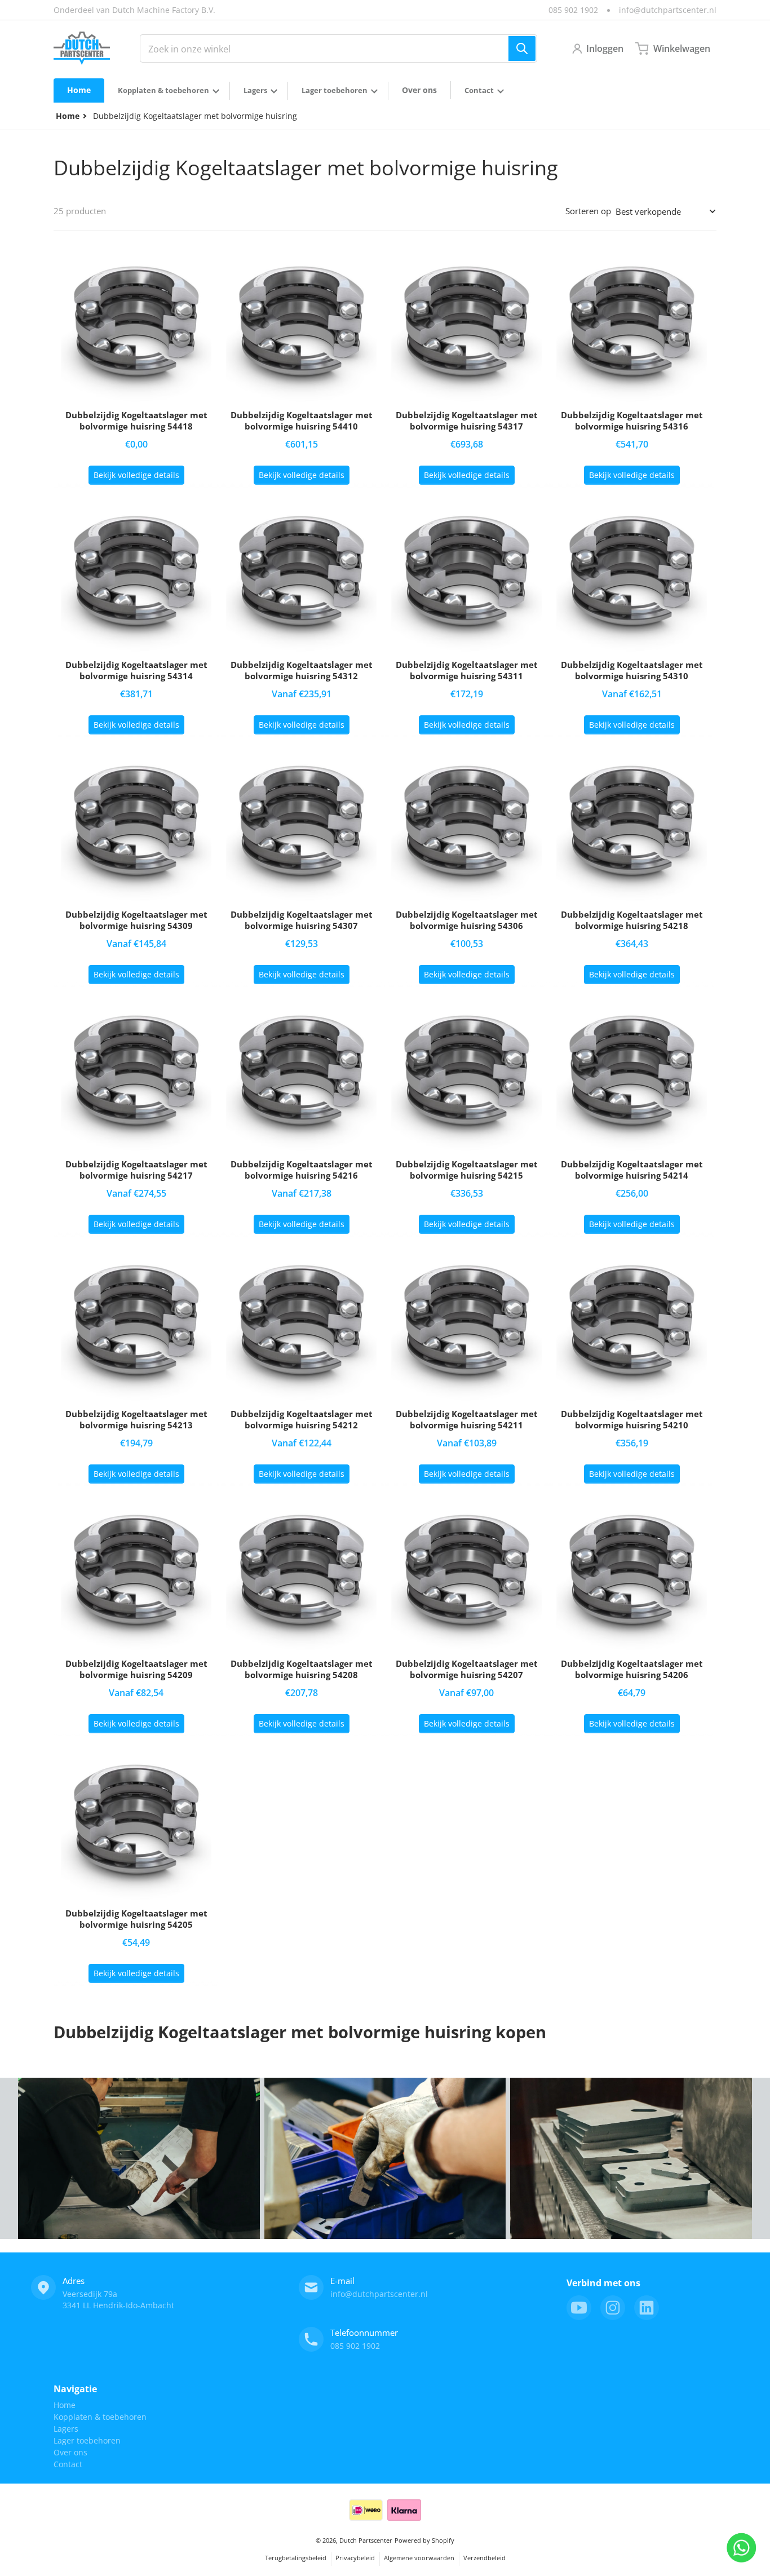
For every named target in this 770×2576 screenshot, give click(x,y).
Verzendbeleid (484, 2558)
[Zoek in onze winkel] (522, 48)
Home (65, 2405)
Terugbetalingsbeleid (296, 2558)
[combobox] (338, 48)
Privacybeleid (355, 2558)
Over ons (70, 2452)
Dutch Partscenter (366, 2540)
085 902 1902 (573, 10)
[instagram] (613, 2308)
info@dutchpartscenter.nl (668, 10)
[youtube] (579, 2308)
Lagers (66, 2429)
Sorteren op (588, 211)
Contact (68, 2464)
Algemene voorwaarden (419, 2558)
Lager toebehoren (87, 2440)
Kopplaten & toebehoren (100, 2417)
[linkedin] (647, 2308)
